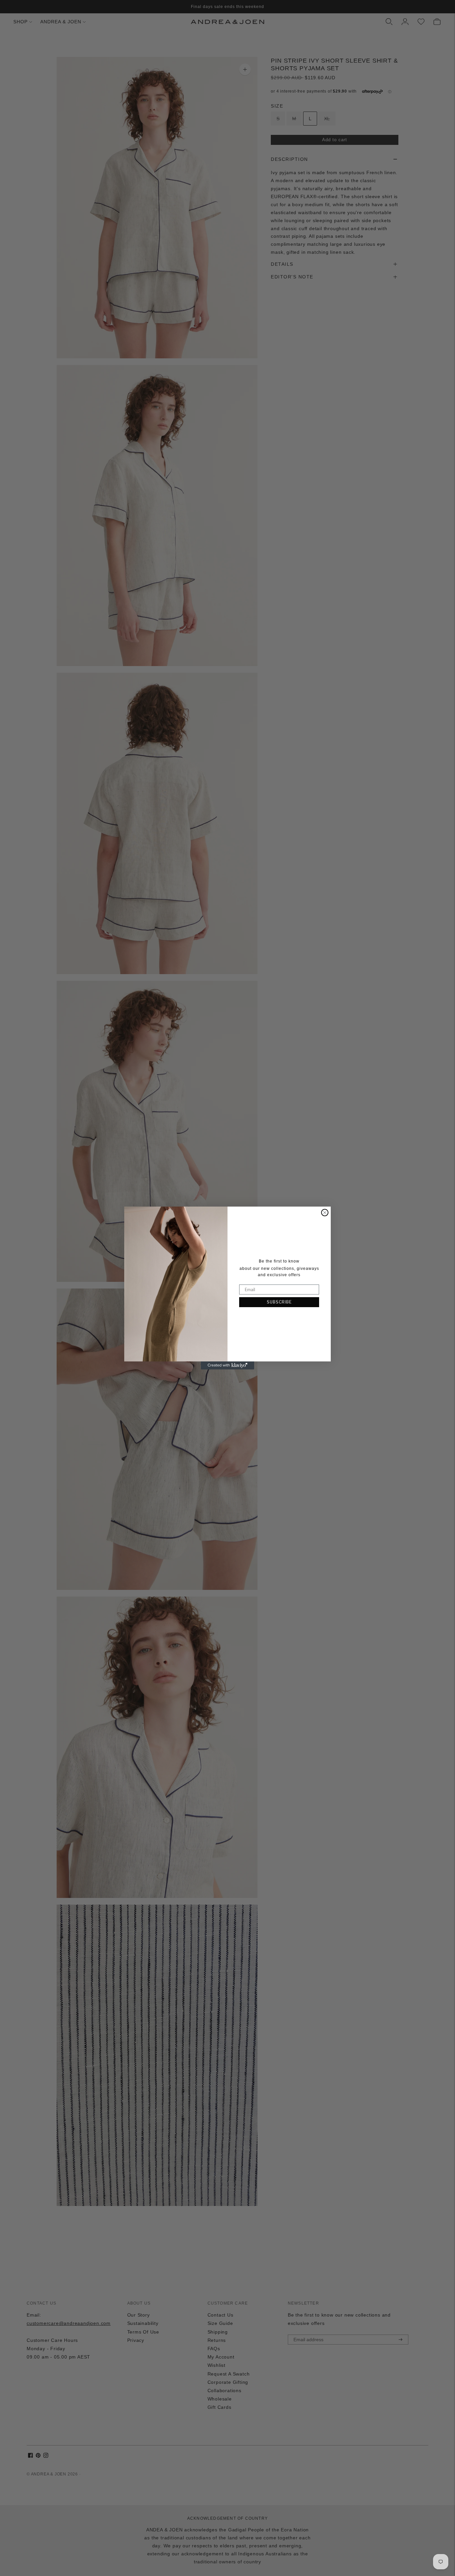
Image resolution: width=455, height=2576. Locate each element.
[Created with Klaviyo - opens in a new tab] (227, 1365)
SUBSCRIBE (279, 1302)
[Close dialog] (325, 1213)
